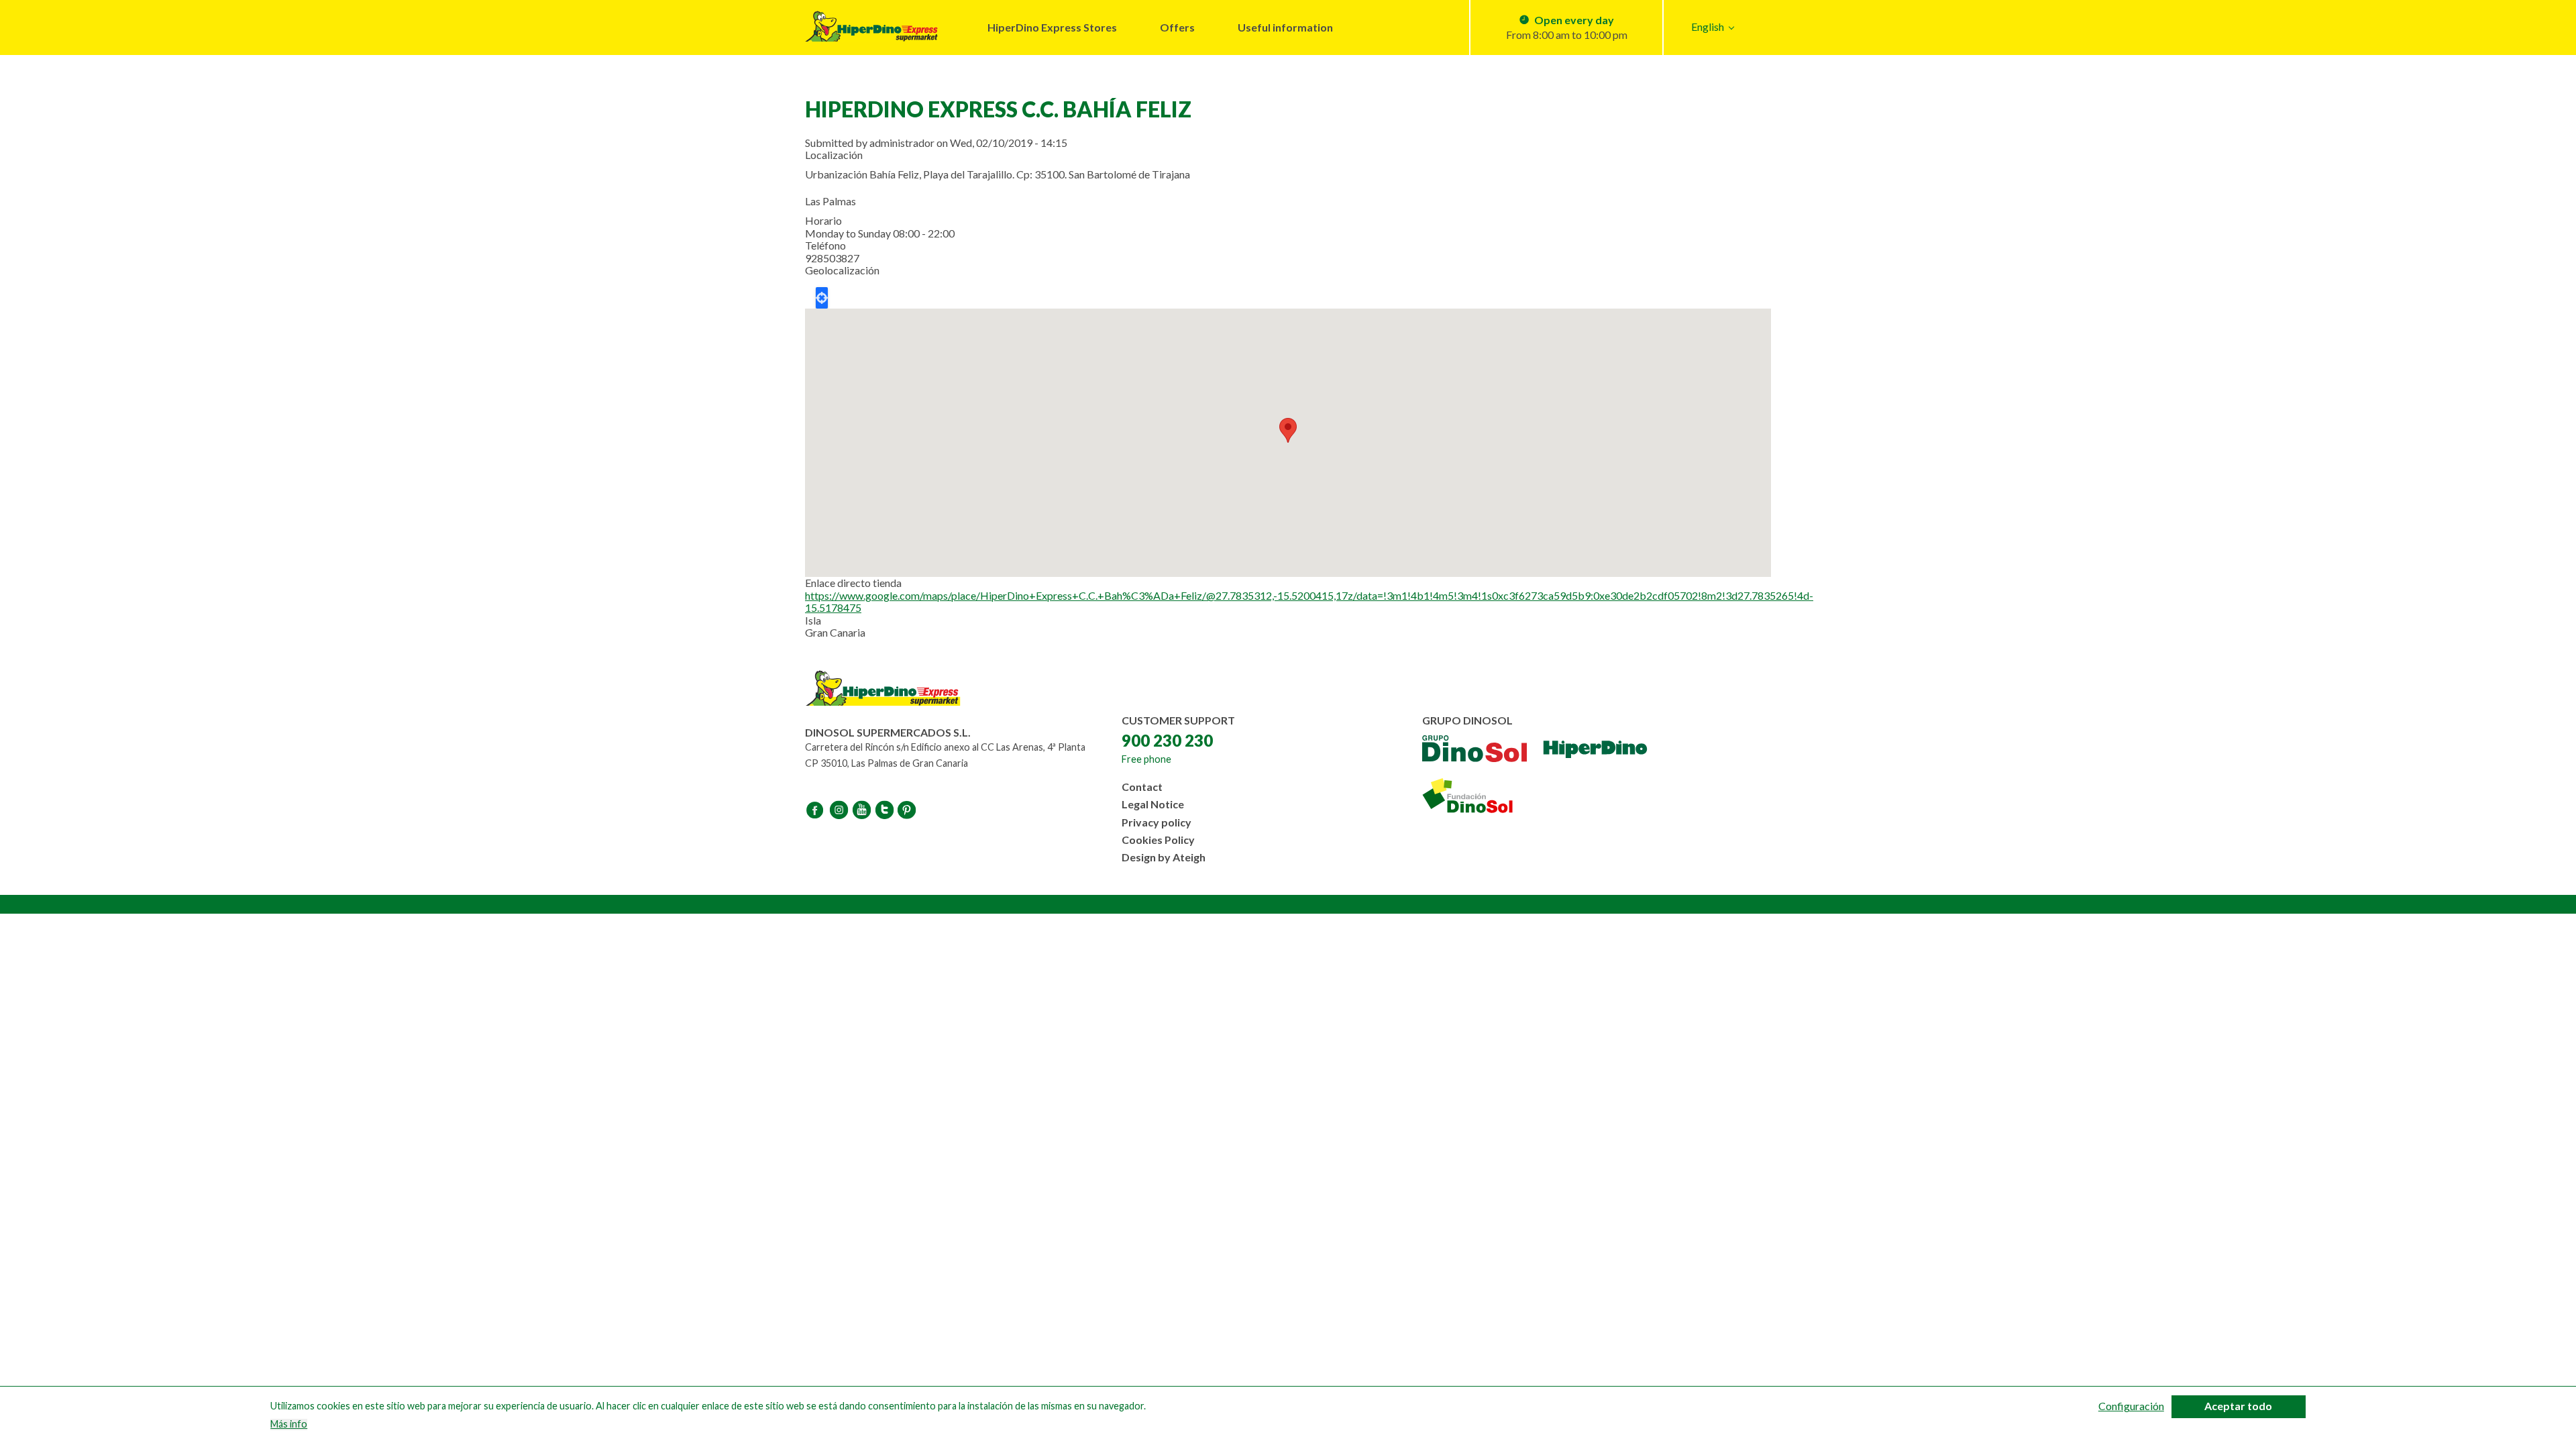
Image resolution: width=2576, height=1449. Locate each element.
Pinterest (908, 810)
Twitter (885, 810)
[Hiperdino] (1595, 750)
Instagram (840, 810)
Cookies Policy (1158, 840)
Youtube (863, 810)
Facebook (817, 810)
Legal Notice (1153, 804)
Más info (289, 1425)
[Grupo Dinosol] (1474, 750)
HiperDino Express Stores (1052, 27)
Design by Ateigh (1164, 857)
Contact (1142, 787)
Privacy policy (1157, 822)
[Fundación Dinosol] (1483, 796)
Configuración (2131, 1406)
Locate (822, 298)
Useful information (1285, 27)
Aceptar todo (2238, 1406)
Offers (1177, 27)
